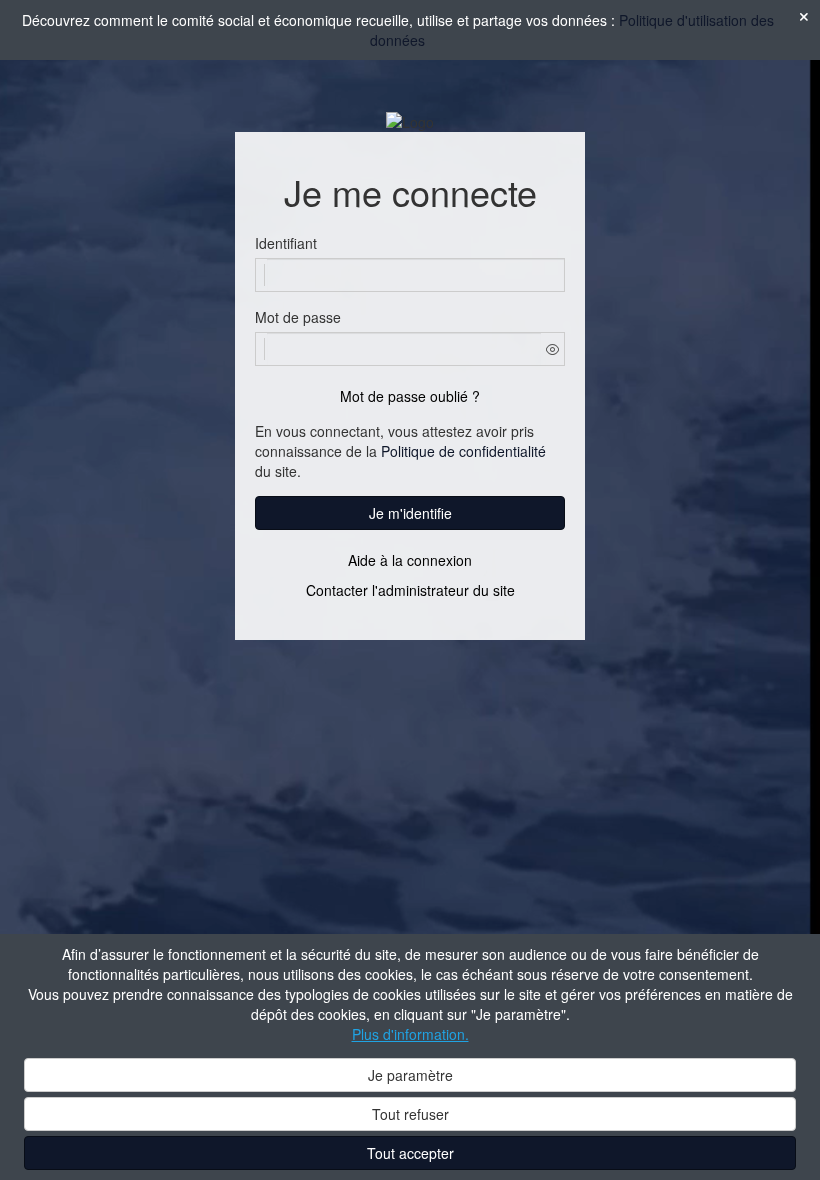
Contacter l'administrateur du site (410, 590)
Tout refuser (410, 1114)
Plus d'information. (410, 1034)
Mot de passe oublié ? (410, 396)
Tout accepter (410, 1153)
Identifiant (286, 243)
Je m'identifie (410, 513)
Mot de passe (298, 317)
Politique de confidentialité (463, 451)
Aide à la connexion (410, 560)
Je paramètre (410, 1075)
